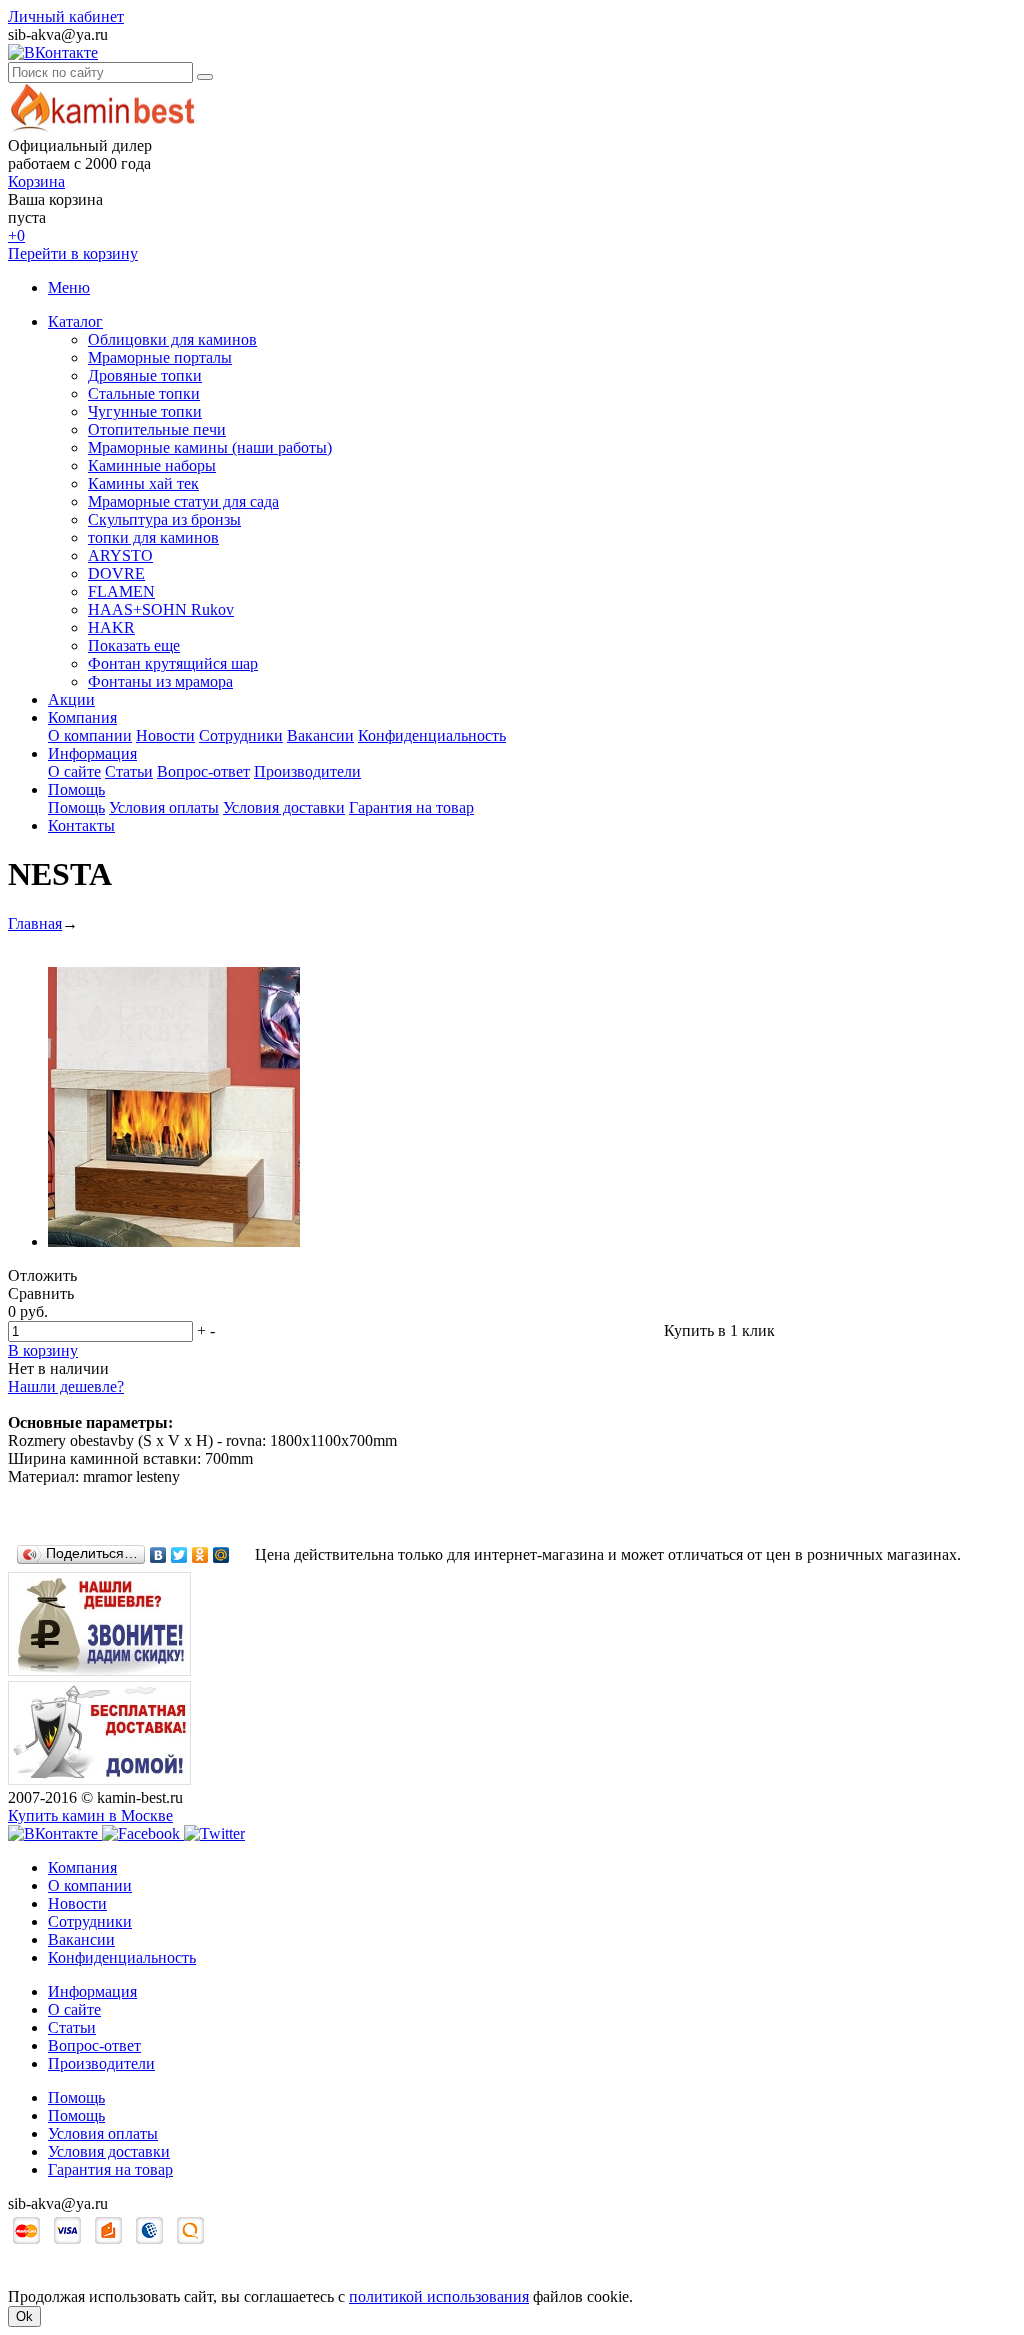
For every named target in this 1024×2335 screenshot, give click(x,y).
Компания (82, 717)
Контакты (81, 825)
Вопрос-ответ (203, 771)
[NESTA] (174, 1241)
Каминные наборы (152, 465)
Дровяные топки (145, 375)
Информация (92, 753)
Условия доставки (284, 807)
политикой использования (439, 2296)
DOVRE (116, 573)
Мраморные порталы (160, 357)
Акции (71, 699)
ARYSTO (120, 555)
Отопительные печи (157, 429)
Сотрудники (241, 735)
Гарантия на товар (411, 807)
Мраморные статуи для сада (183, 501)
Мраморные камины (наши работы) (210, 447)
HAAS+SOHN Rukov (161, 609)
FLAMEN (121, 591)
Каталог (75, 321)
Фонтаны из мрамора (160, 681)
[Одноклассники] (200, 1555)
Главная (35, 923)
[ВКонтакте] (158, 1555)
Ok (24, 2316)
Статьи (129, 771)
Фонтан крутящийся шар (173, 663)
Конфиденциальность (432, 735)
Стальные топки (144, 393)
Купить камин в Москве (90, 1815)
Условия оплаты (164, 807)
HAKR (111, 627)
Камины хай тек (143, 483)
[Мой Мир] (221, 1555)
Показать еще (134, 645)
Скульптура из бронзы (164, 519)
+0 (16, 235)
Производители (307, 771)
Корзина (36, 181)
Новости (165, 735)
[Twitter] (179, 1555)
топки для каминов (153, 537)
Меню (69, 287)
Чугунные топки (145, 411)
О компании (90, 735)
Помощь (76, 789)
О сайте (74, 771)
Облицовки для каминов (172, 339)
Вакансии (320, 735)
